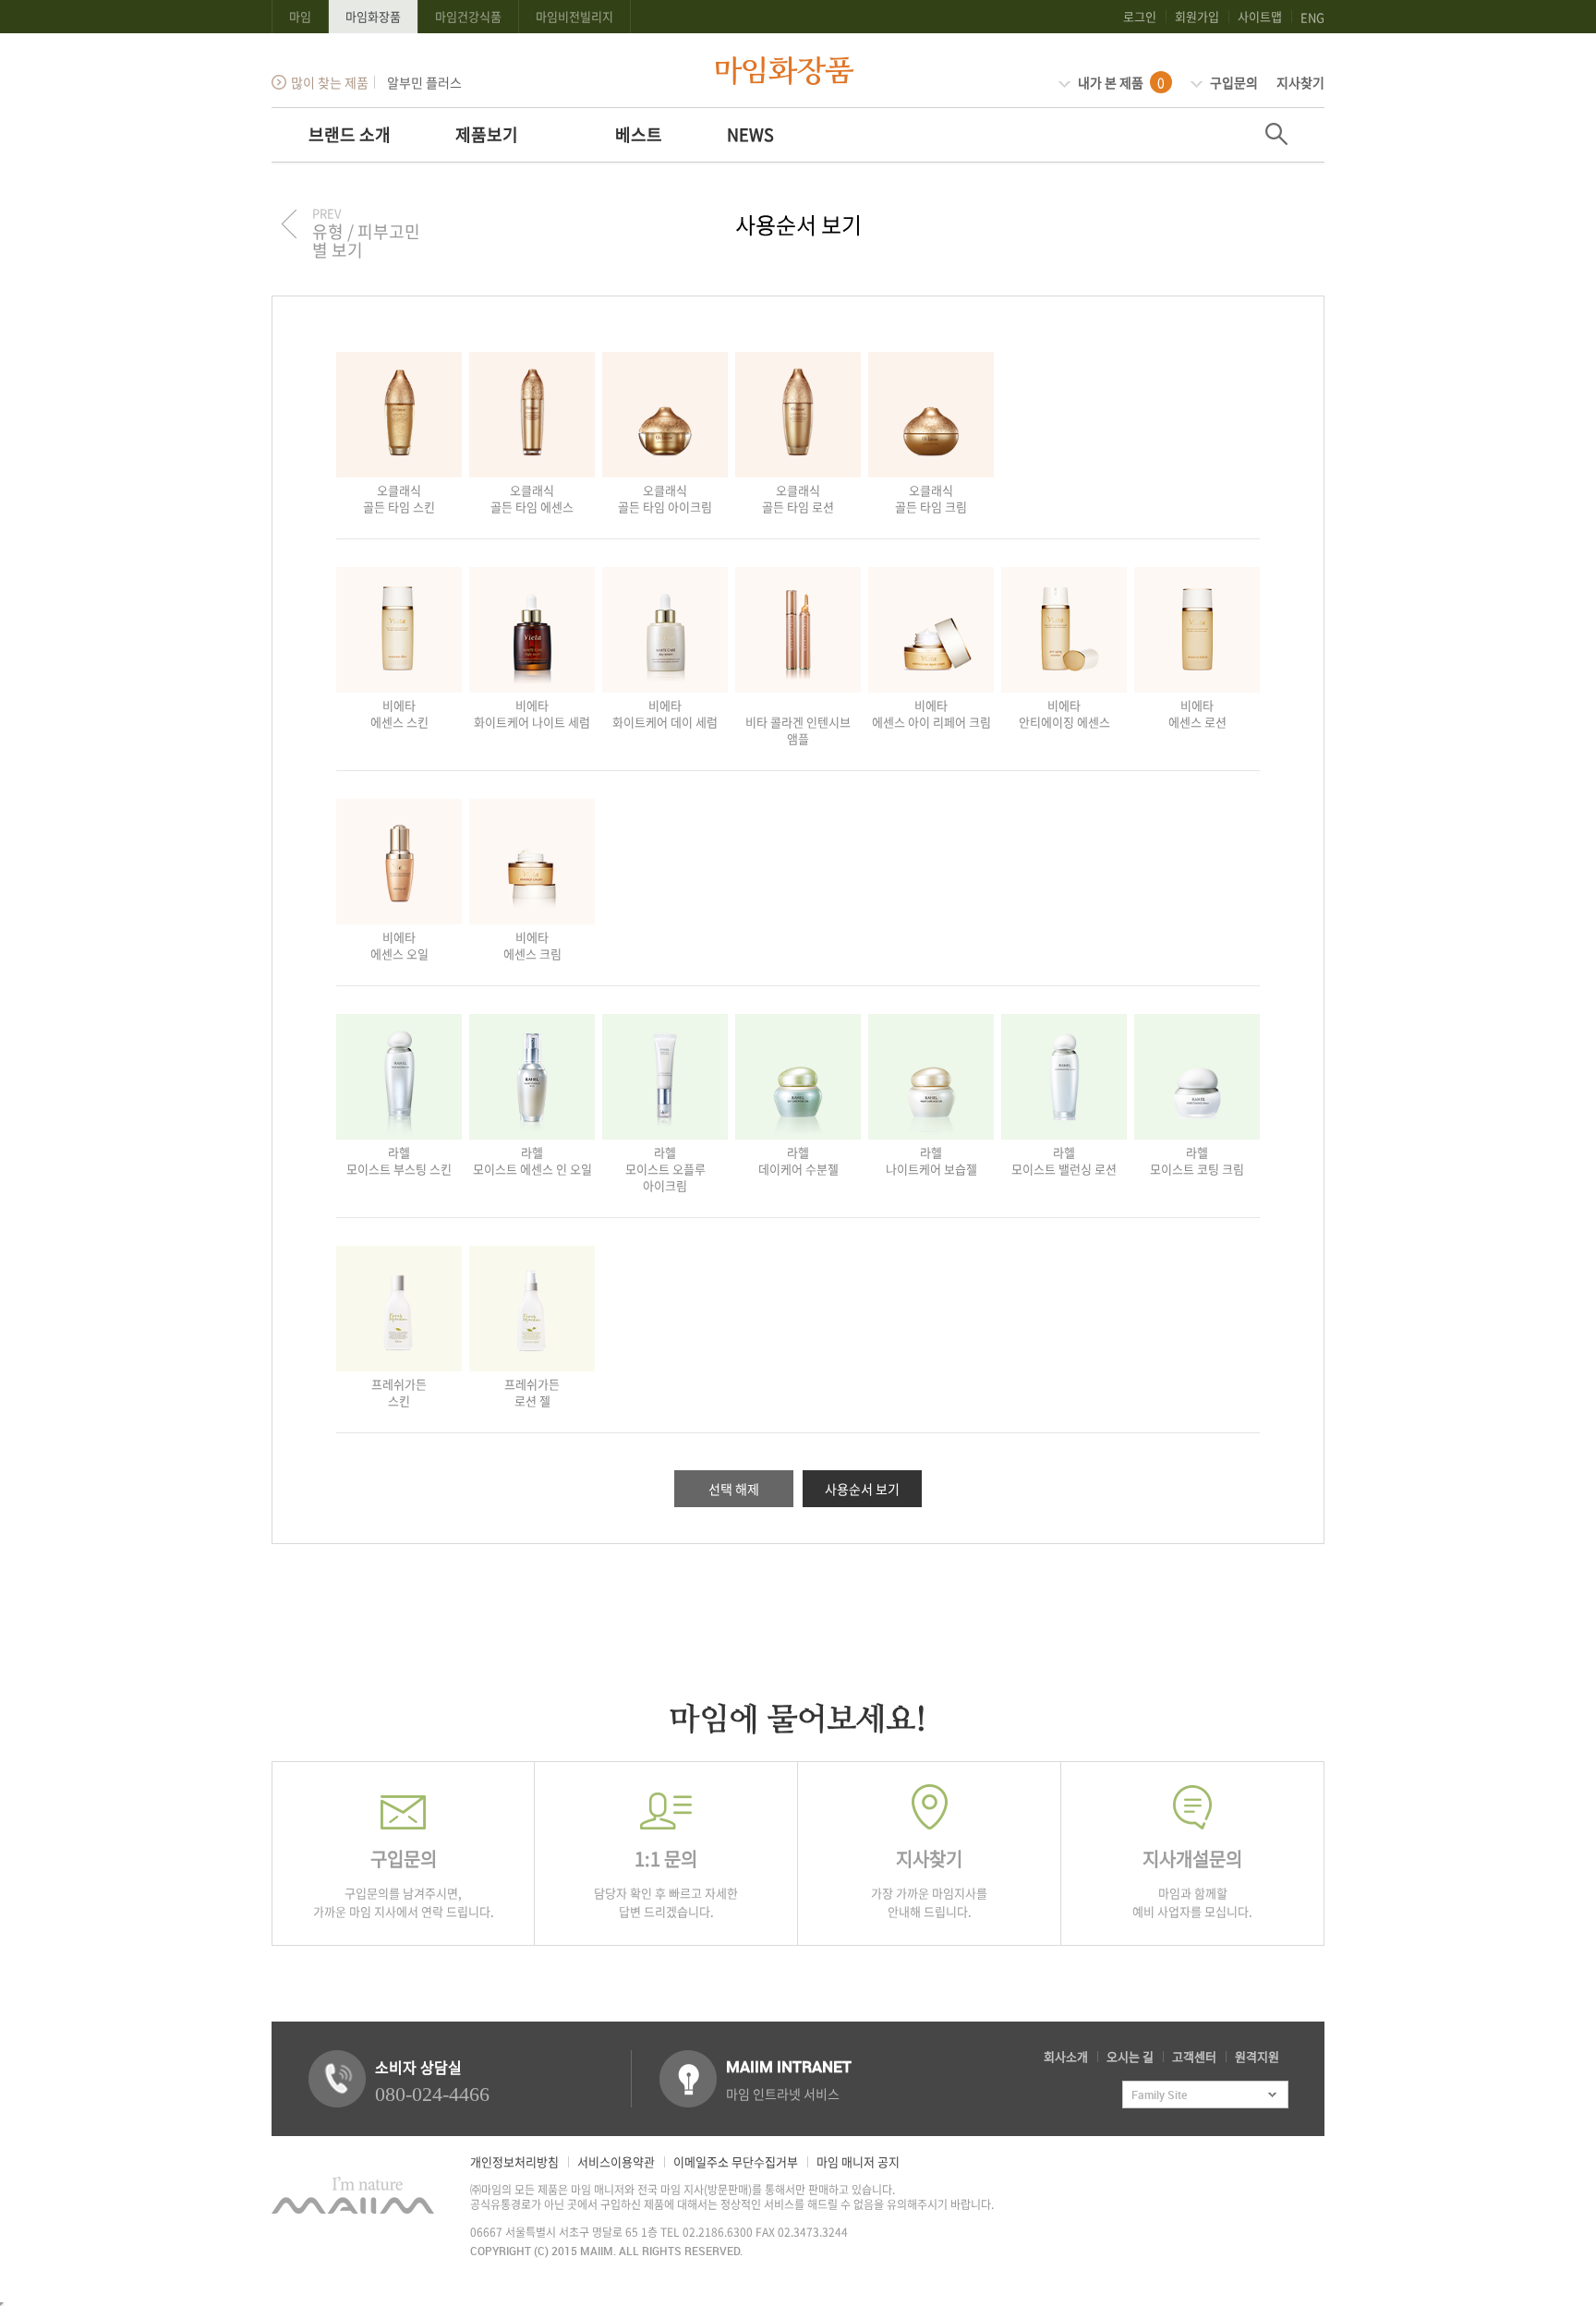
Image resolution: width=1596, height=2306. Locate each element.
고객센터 (1194, 2056)
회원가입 (1197, 16)
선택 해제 (734, 1489)
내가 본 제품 (1120, 82)
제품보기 (487, 134)
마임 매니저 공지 (858, 2161)
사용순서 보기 (862, 1489)
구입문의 (1233, 82)
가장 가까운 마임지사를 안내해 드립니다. (929, 1883)
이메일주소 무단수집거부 (736, 2161)
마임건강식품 (468, 16)
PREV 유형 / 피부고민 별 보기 (366, 232)
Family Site (1159, 2095)
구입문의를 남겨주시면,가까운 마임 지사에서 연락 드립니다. (404, 1883)
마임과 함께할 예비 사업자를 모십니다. (1192, 1883)
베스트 (639, 134)
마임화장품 (373, 16)
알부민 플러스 (423, 82)
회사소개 (1066, 2056)
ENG (1312, 17)
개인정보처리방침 (514, 2161)
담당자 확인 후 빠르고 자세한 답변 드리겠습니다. (666, 1883)
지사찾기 (1300, 82)
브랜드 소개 (350, 134)
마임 (300, 16)
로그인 (1140, 16)
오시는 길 (1130, 2056)
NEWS (750, 134)
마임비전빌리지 (574, 16)
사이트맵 (1260, 16)
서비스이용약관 (616, 2161)
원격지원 (1257, 2056)
